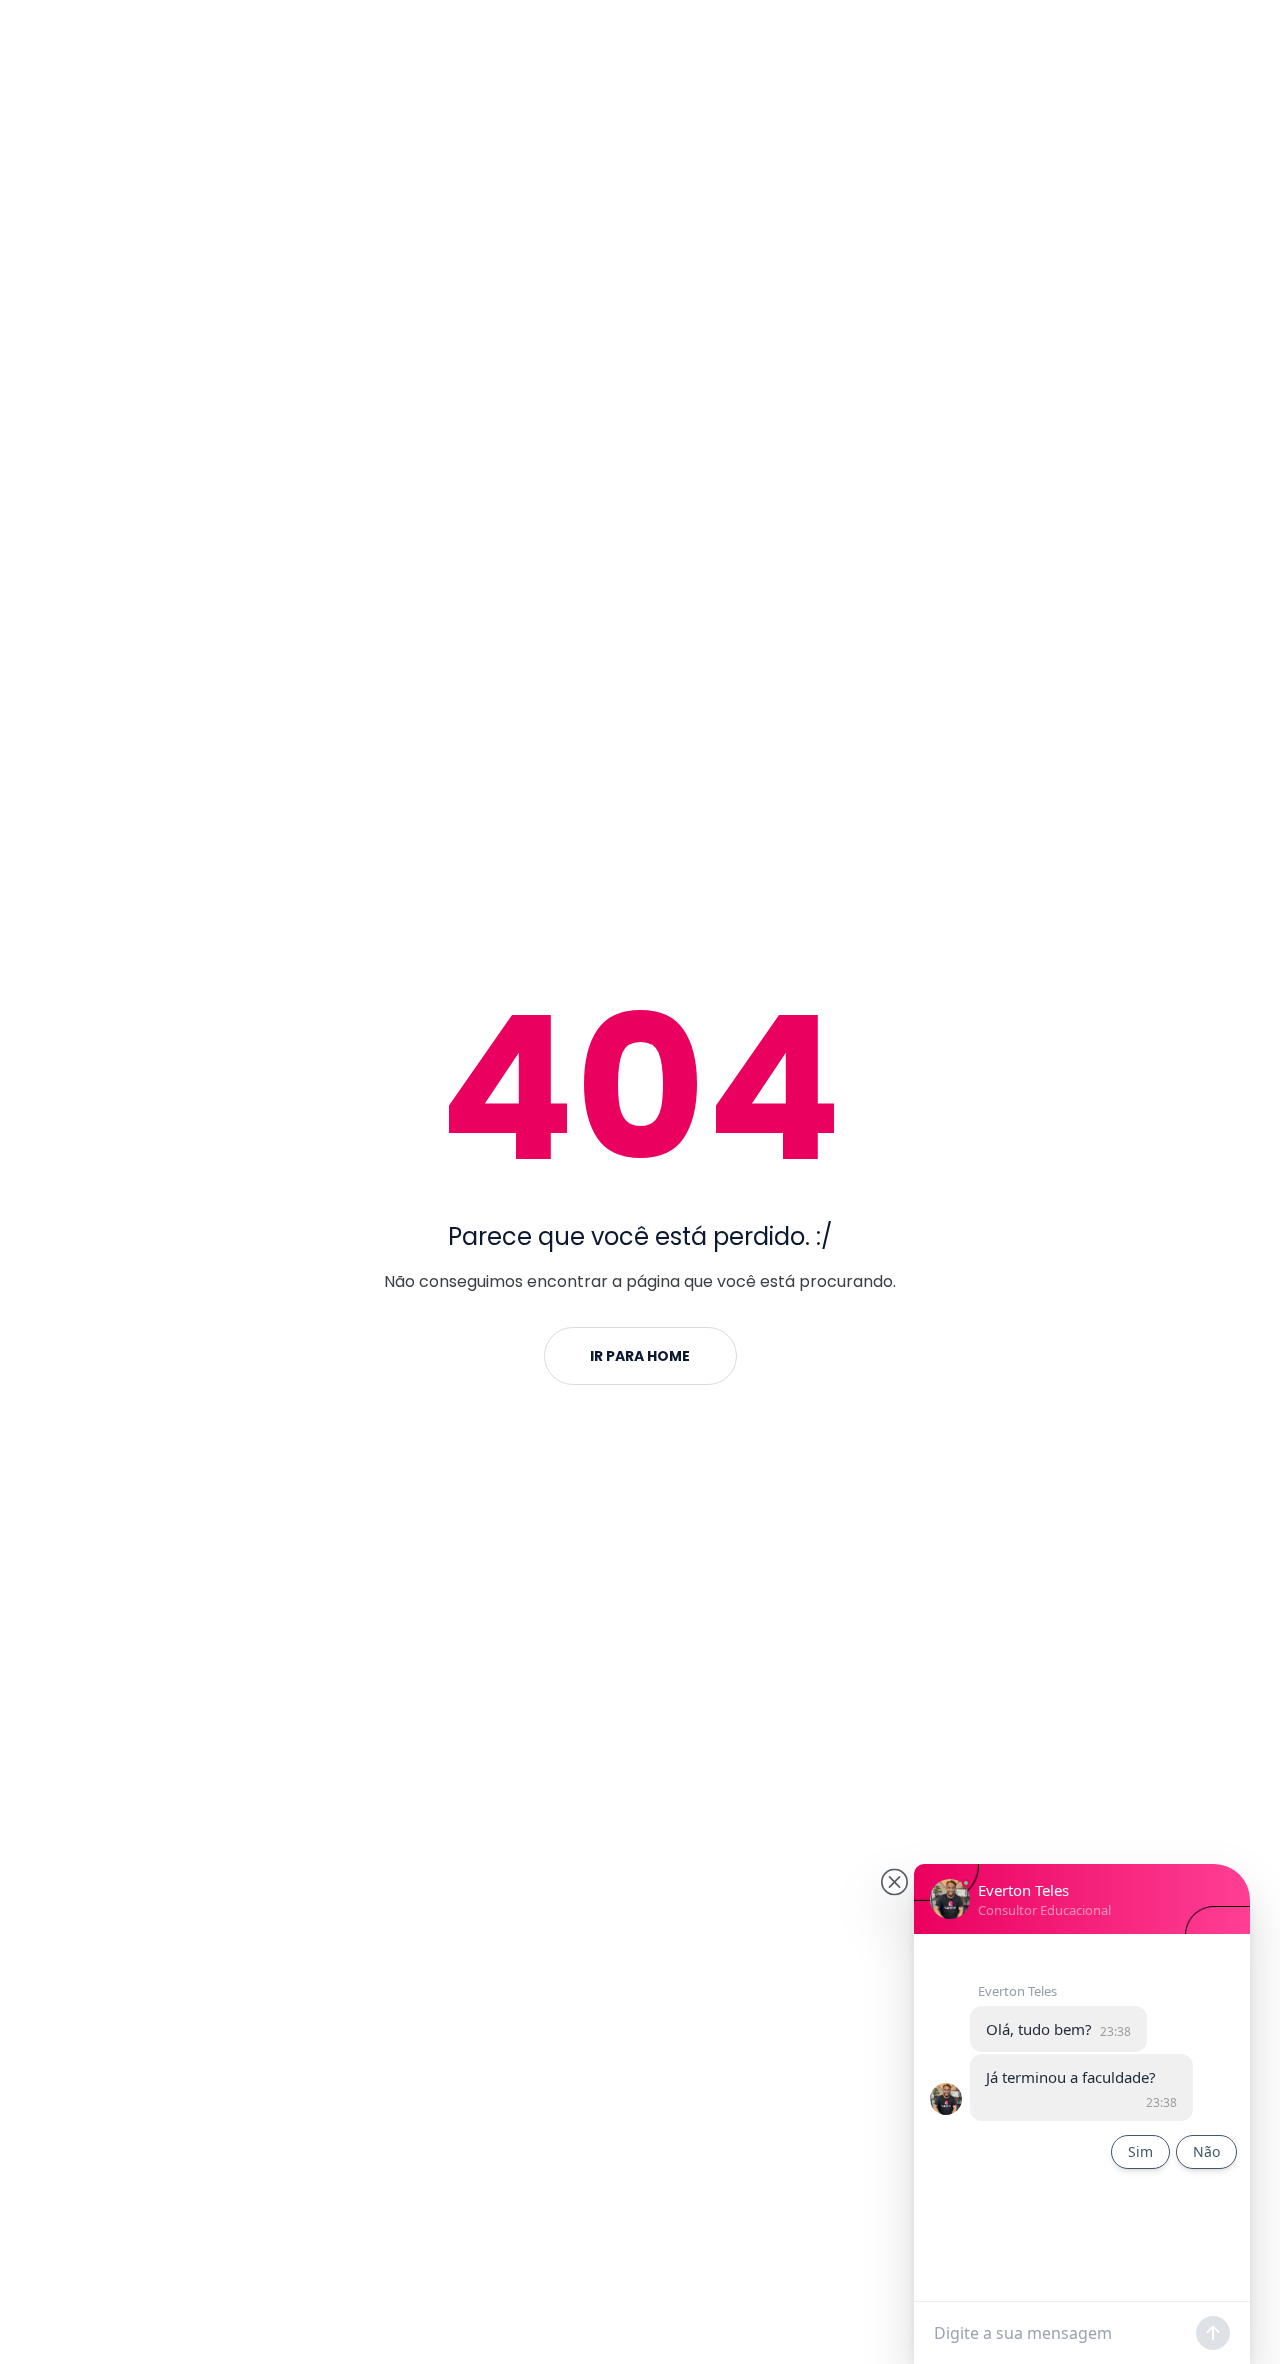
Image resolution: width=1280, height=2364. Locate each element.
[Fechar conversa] (894, 1882)
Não (1206, 2151)
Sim (1140, 2151)
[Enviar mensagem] (1213, 2333)
